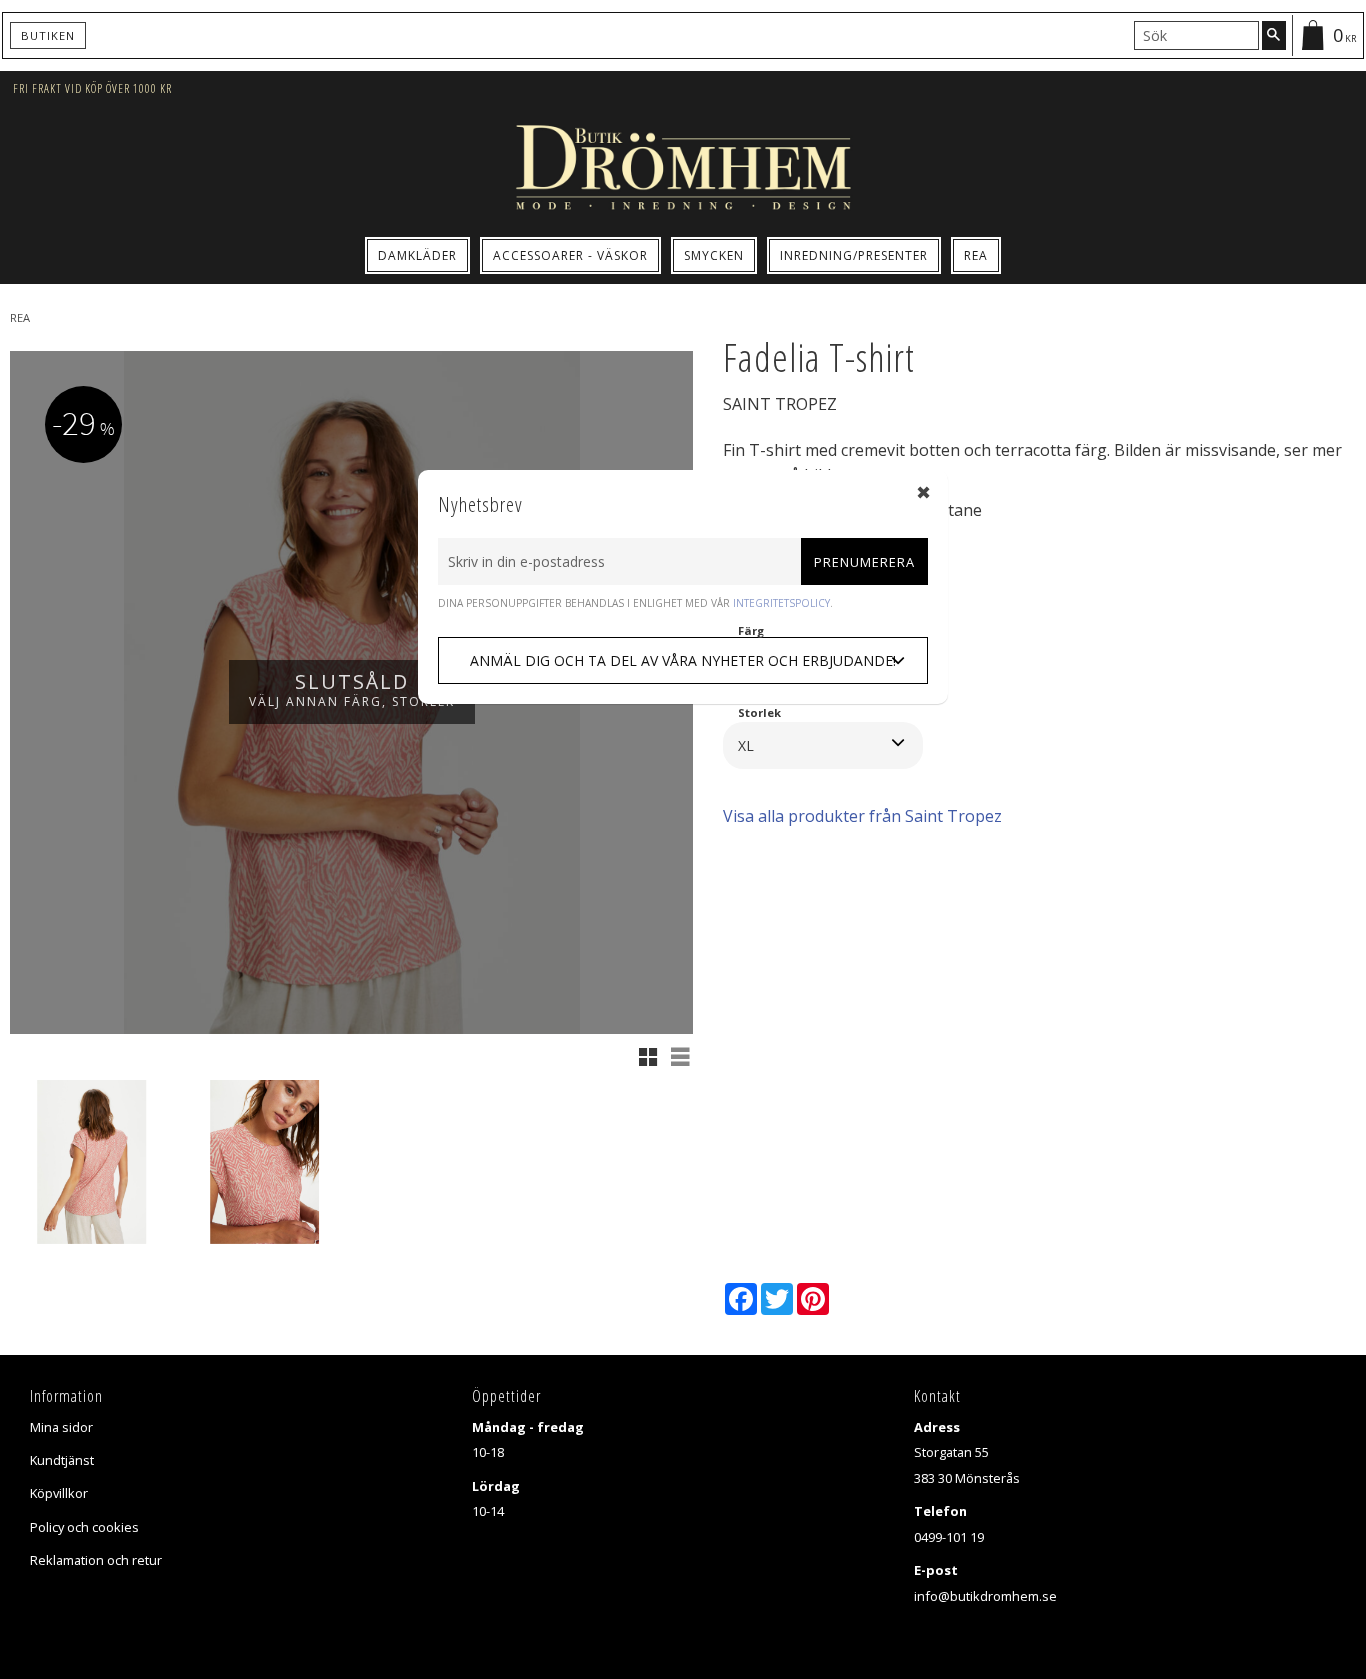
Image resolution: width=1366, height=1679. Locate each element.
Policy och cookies (84, 1527)
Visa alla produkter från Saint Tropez (862, 816)
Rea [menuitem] (976, 255)
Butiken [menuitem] (48, 35)
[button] (648, 1057)
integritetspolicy (781, 603)
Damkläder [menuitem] (417, 255)
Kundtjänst (62, 1460)
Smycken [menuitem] (714, 255)
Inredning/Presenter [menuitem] (854, 255)
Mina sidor (61, 1427)
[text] (976, 560)
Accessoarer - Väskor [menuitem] (570, 255)
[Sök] (1274, 35)
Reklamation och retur (96, 1560)
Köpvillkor (59, 1493)
